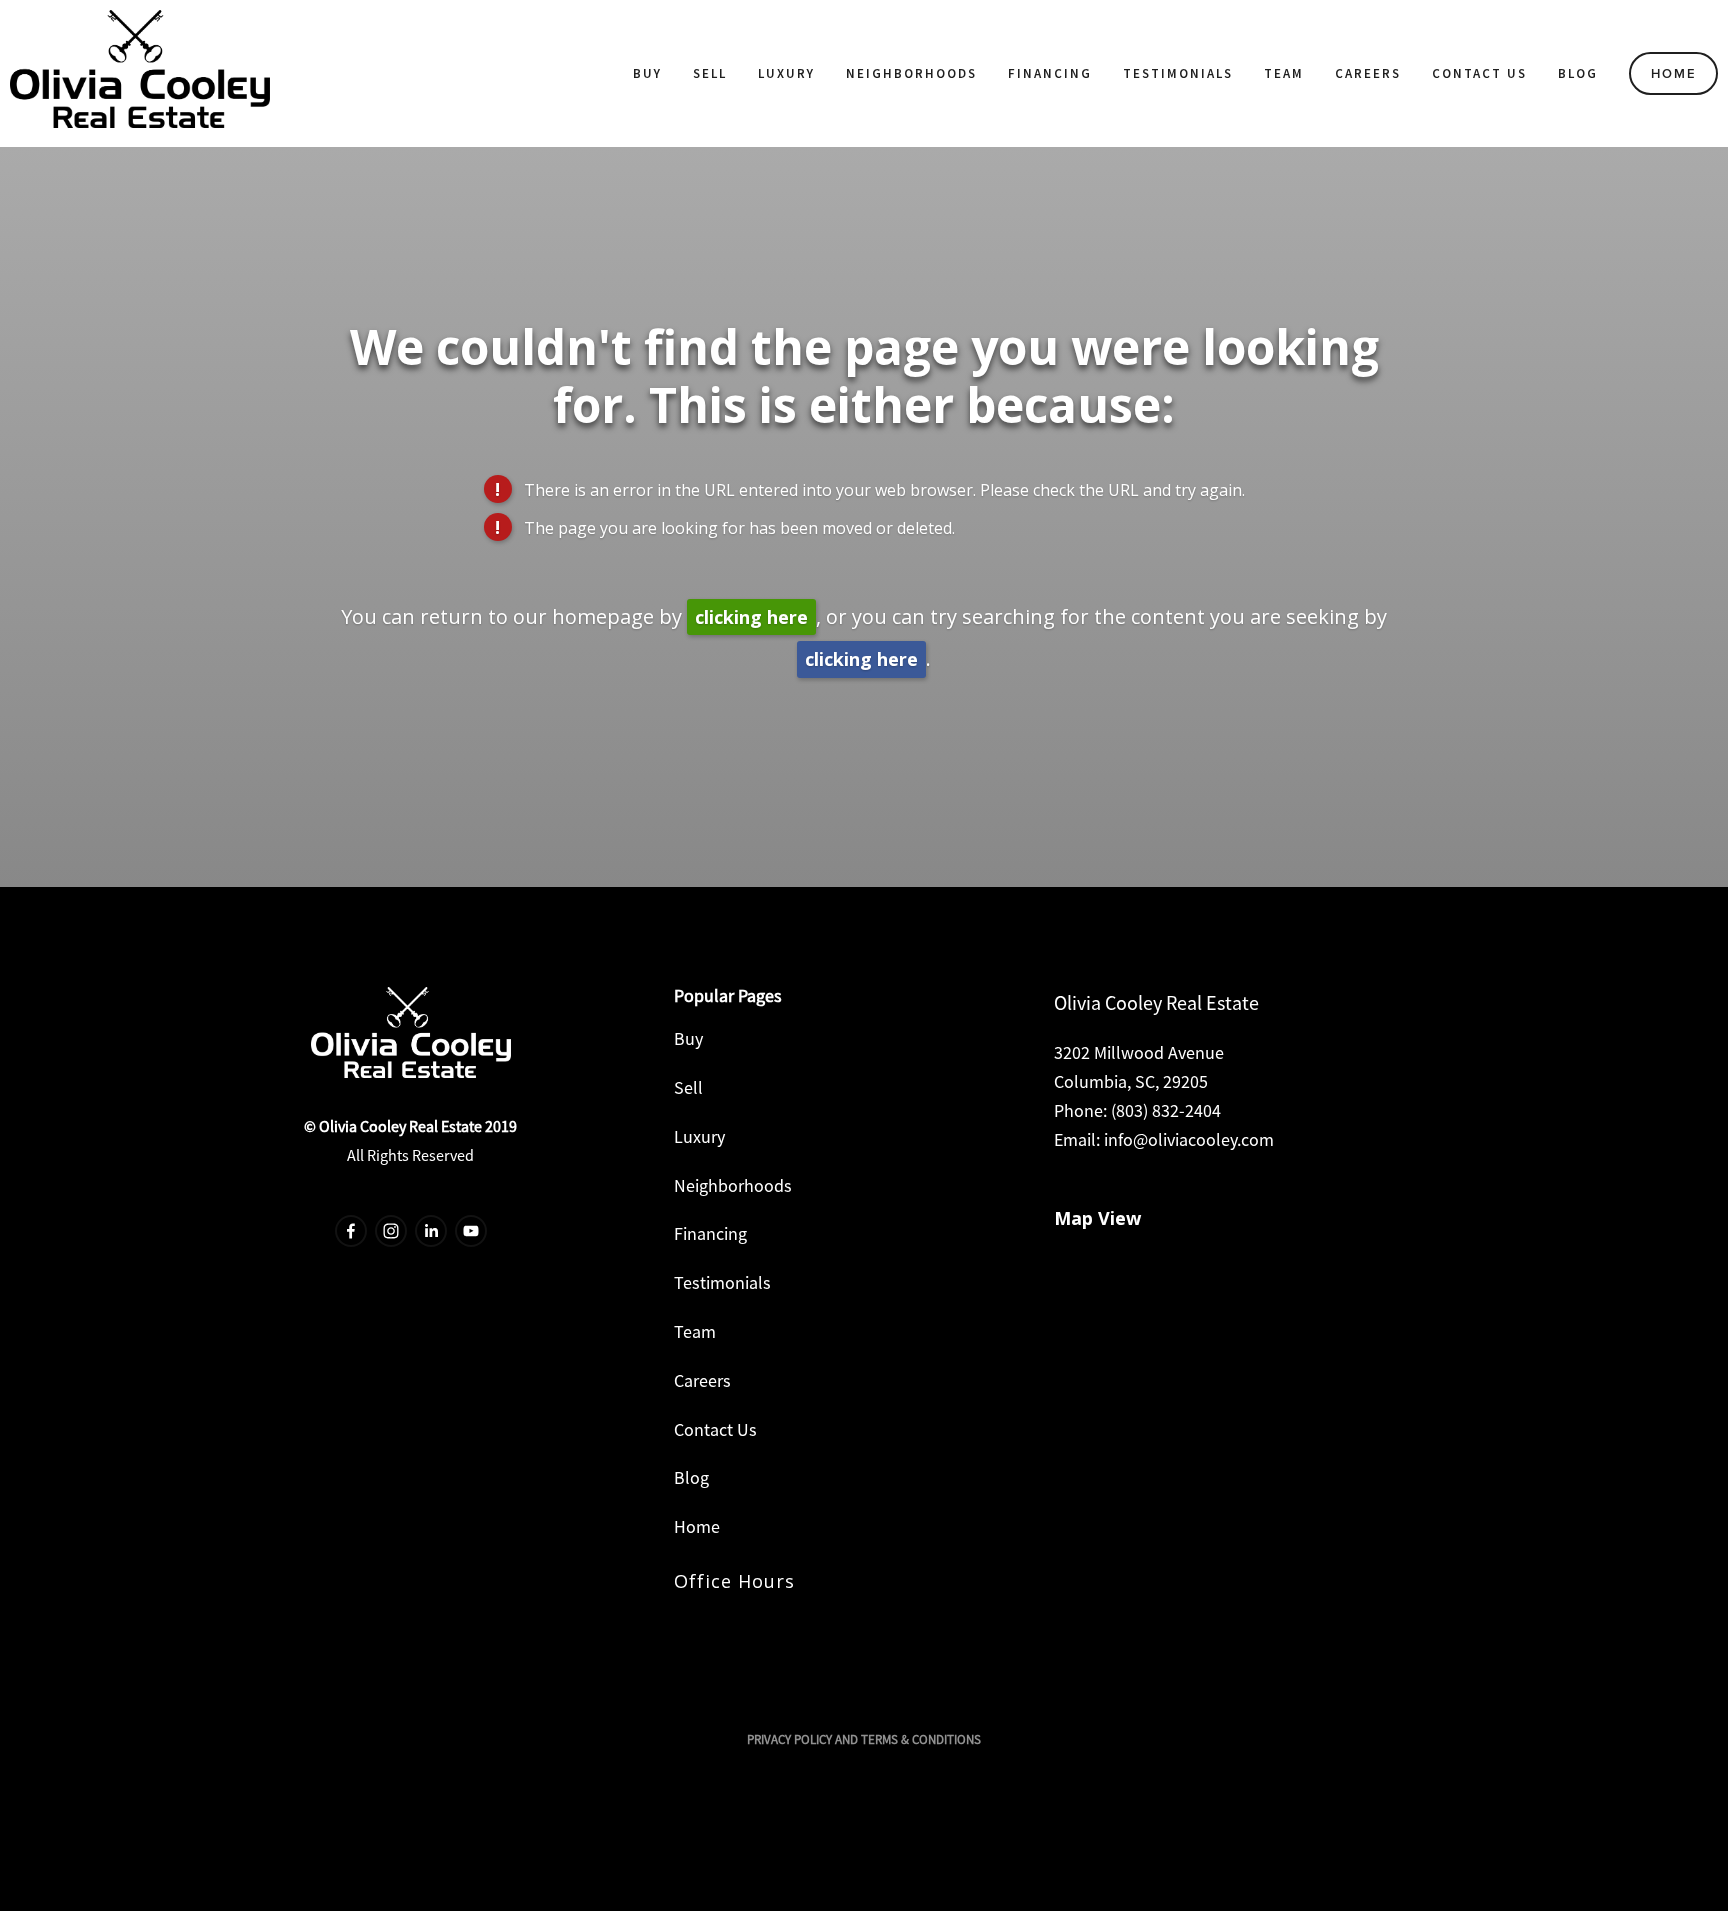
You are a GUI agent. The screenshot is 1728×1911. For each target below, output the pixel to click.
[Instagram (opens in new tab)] (391, 1231)
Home (1674, 73)
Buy (647, 73)
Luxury (786, 73)
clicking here (751, 617)
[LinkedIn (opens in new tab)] (431, 1231)
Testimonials (1178, 73)
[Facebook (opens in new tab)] (351, 1231)
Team (1284, 73)
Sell (710, 73)
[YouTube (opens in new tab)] (471, 1231)
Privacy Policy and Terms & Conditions (864, 1739)
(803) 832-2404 (1166, 1110)
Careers (1368, 73)
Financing (1050, 73)
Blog (1578, 73)
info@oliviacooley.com (1189, 1139)
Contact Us (1479, 73)
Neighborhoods (911, 73)
